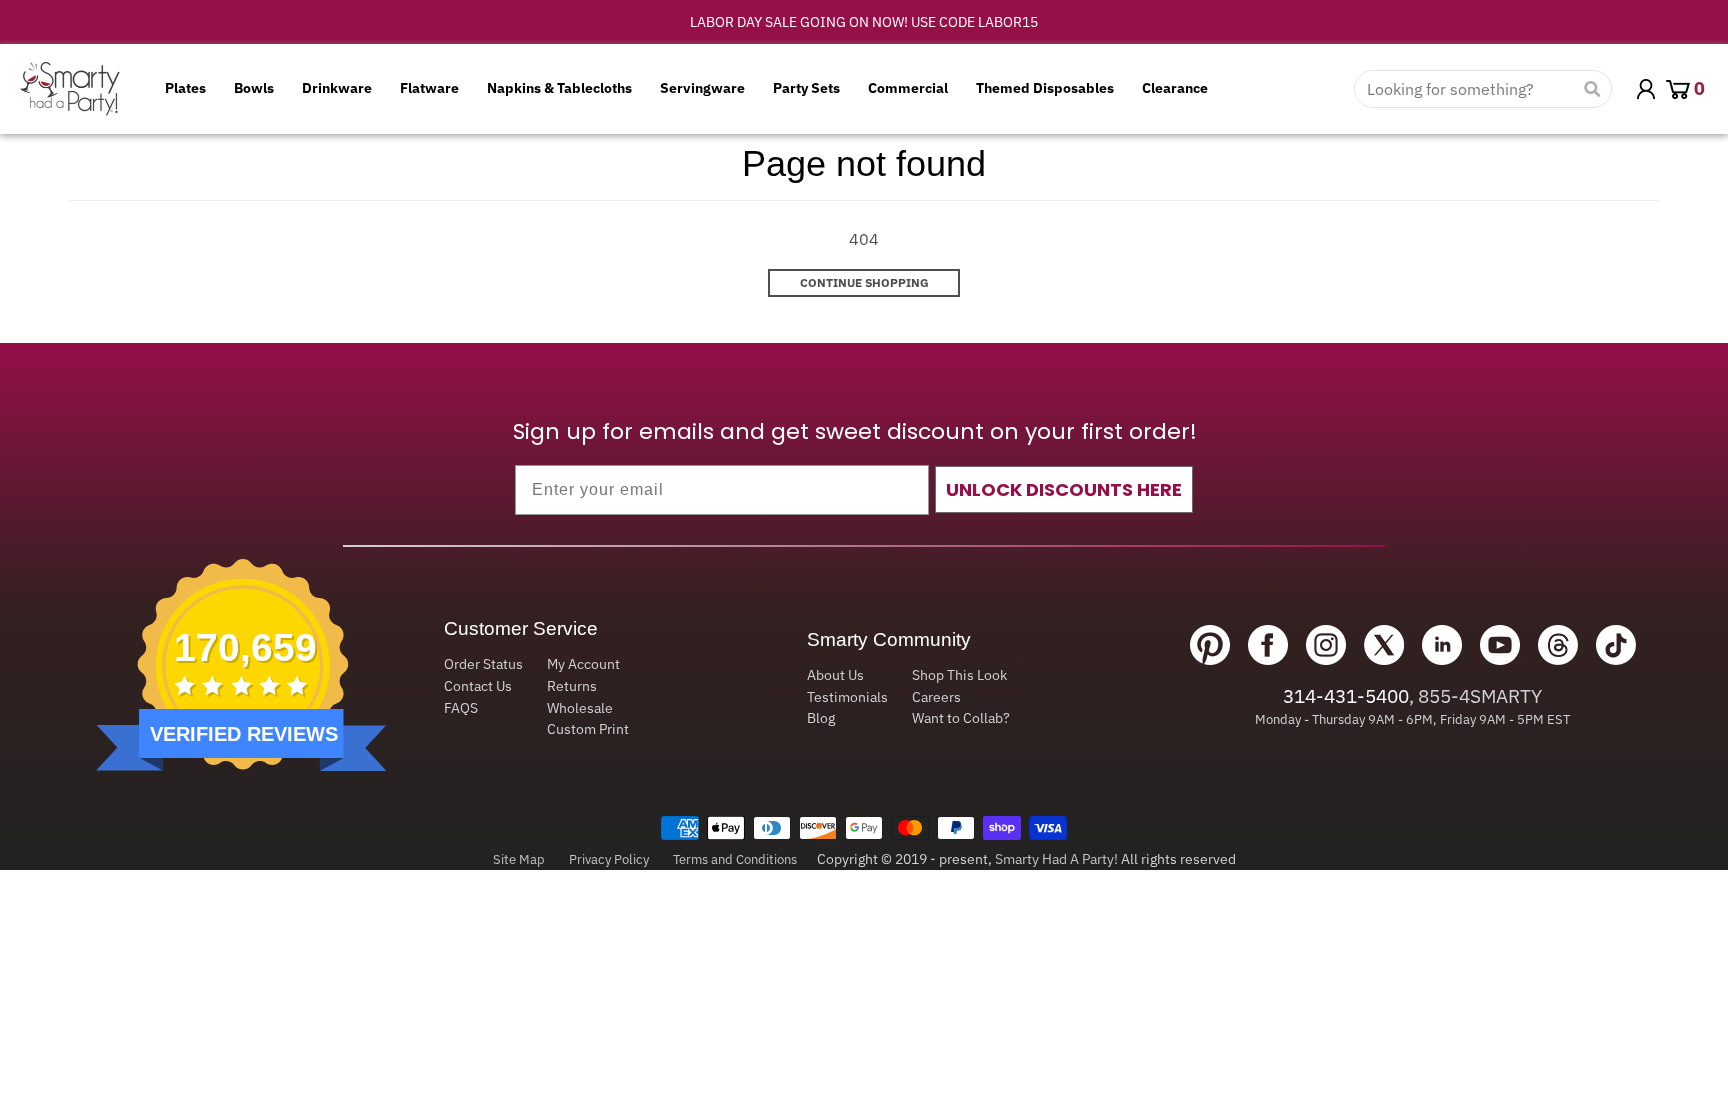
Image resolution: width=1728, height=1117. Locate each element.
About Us (835, 675)
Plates (185, 88)
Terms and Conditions (735, 859)
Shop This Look (959, 675)
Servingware (702, 88)
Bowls (254, 88)
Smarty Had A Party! (1056, 859)
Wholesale (580, 708)
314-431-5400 (1346, 696)
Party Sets (806, 88)
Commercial (908, 88)
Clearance (1175, 88)
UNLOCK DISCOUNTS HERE (1064, 489)
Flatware (429, 88)
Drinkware (337, 88)
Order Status (483, 664)
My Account (583, 664)
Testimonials (847, 697)
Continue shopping (864, 282)
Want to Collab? (961, 718)
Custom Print (588, 729)
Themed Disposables (1045, 88)
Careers (936, 697)
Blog (821, 718)
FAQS (461, 708)
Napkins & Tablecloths (559, 88)
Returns (572, 686)
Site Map (519, 859)
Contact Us (478, 686)
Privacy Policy (609, 859)
